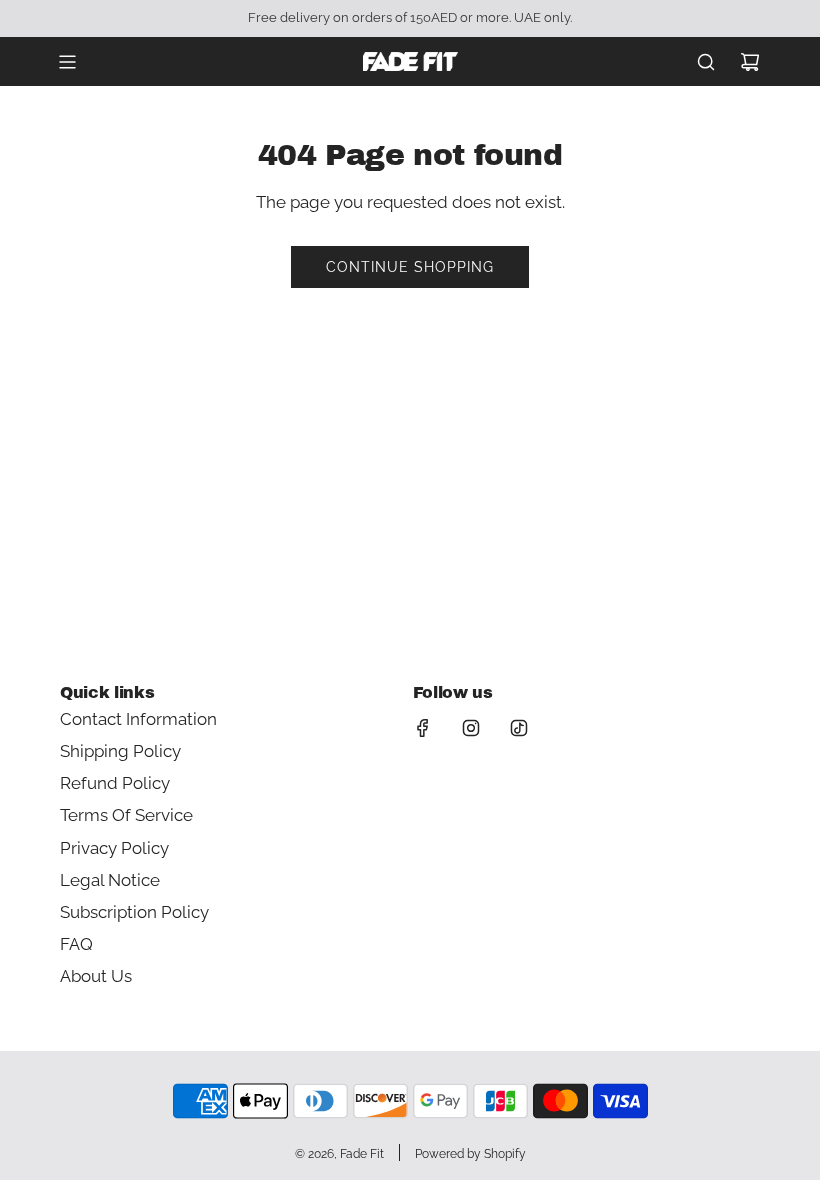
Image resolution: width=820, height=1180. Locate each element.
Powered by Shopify (470, 1154)
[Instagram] (471, 728)
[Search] (706, 62)
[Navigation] (67, 62)
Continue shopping (410, 267)
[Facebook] (423, 728)
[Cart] (750, 62)
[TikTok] (519, 728)
